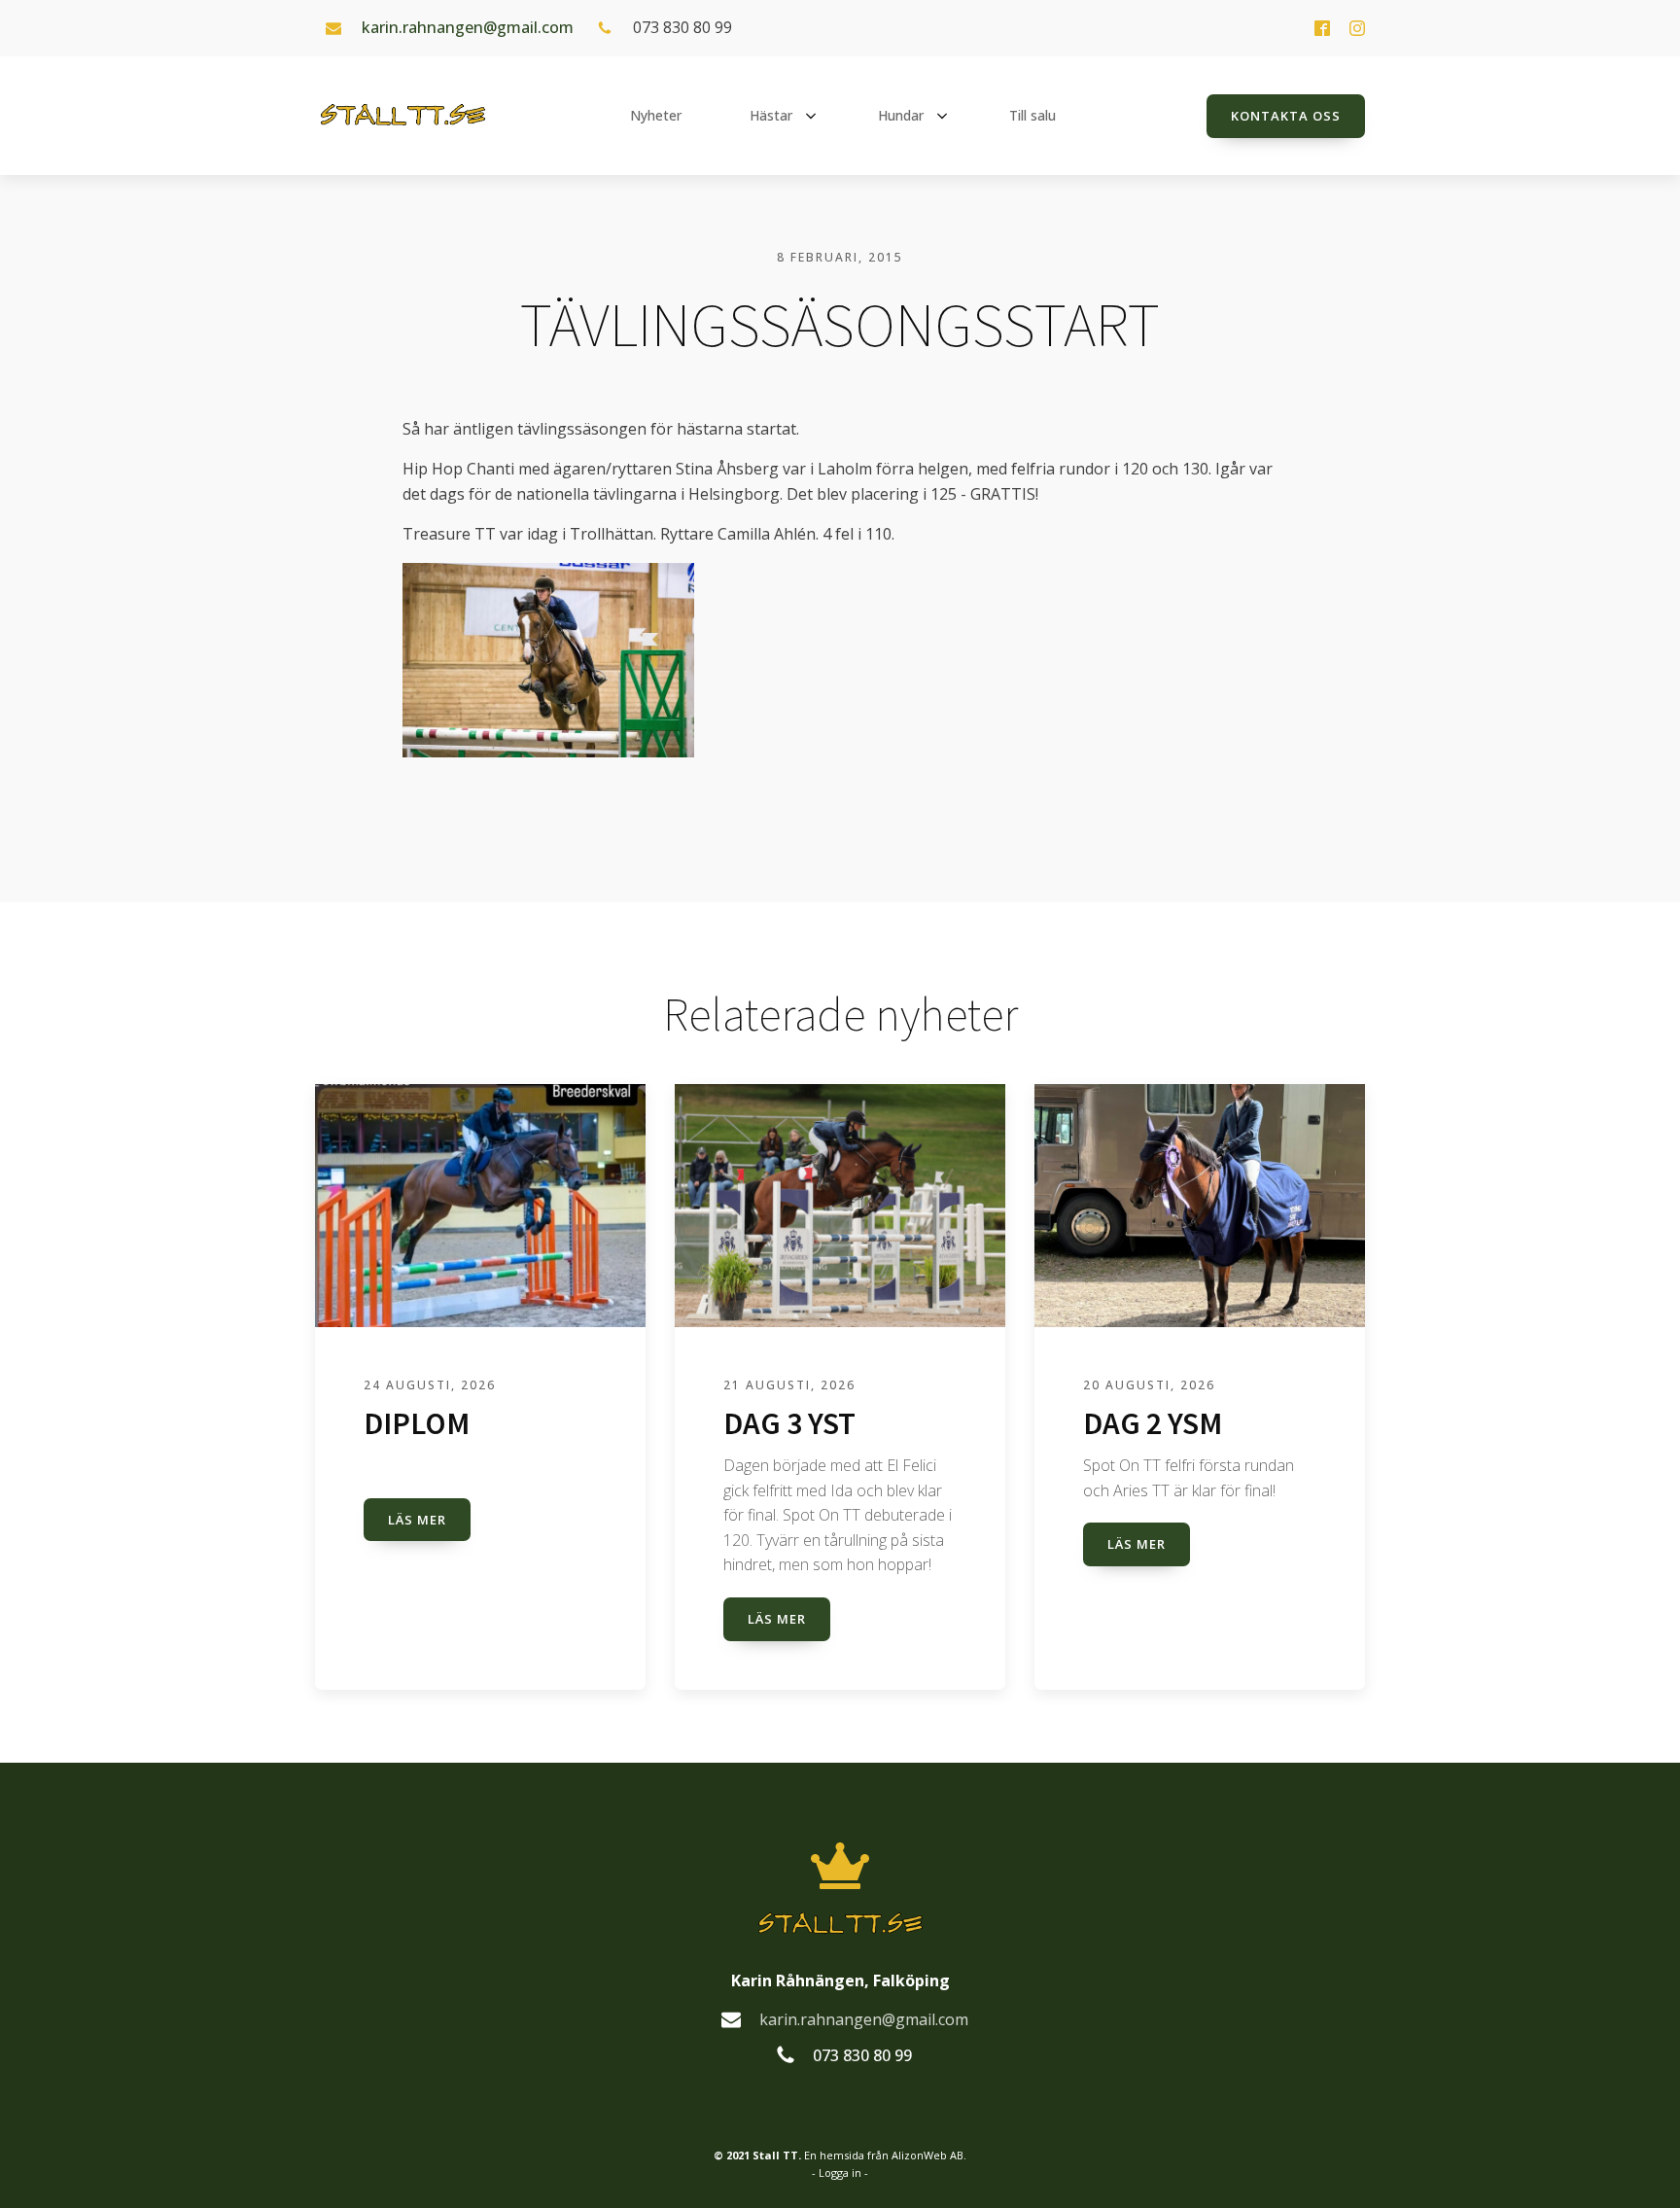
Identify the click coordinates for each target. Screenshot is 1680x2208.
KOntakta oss (1286, 116)
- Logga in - (840, 2173)
